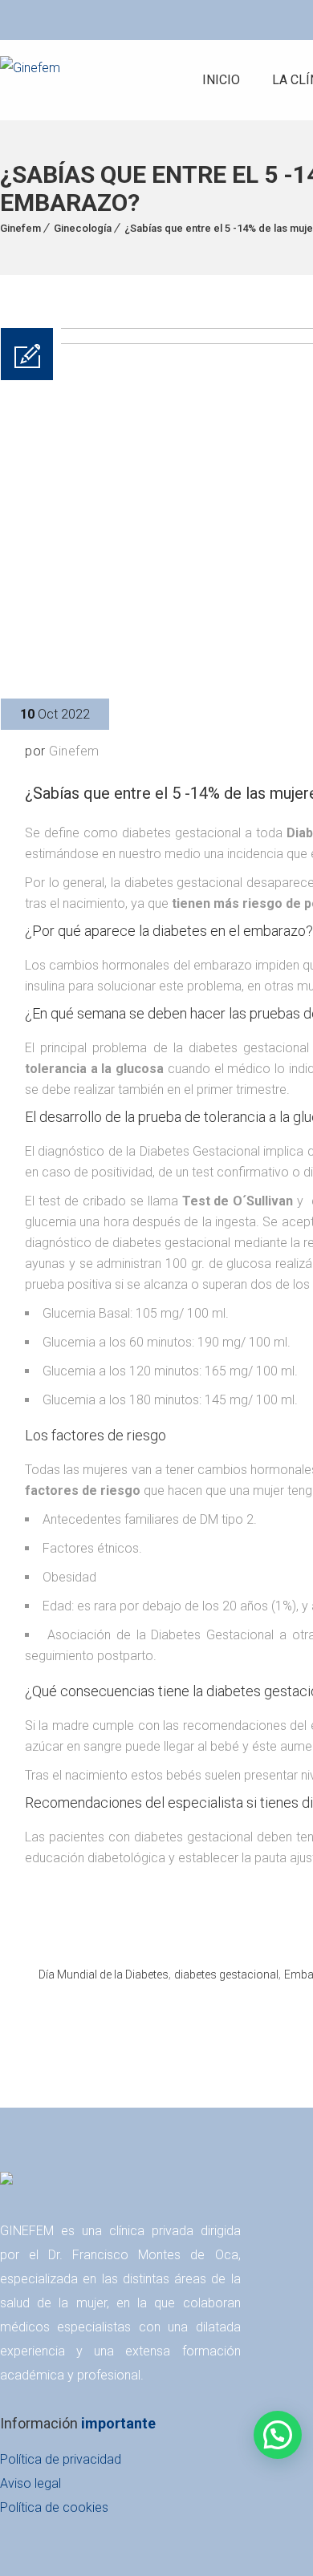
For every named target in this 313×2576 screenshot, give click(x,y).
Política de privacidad (61, 2459)
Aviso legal (30, 2483)
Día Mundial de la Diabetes (104, 1975)
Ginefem (20, 228)
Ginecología (83, 228)
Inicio (221, 80)
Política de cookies (54, 2507)
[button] (278, 2435)
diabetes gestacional (226, 1975)
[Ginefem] (30, 80)
